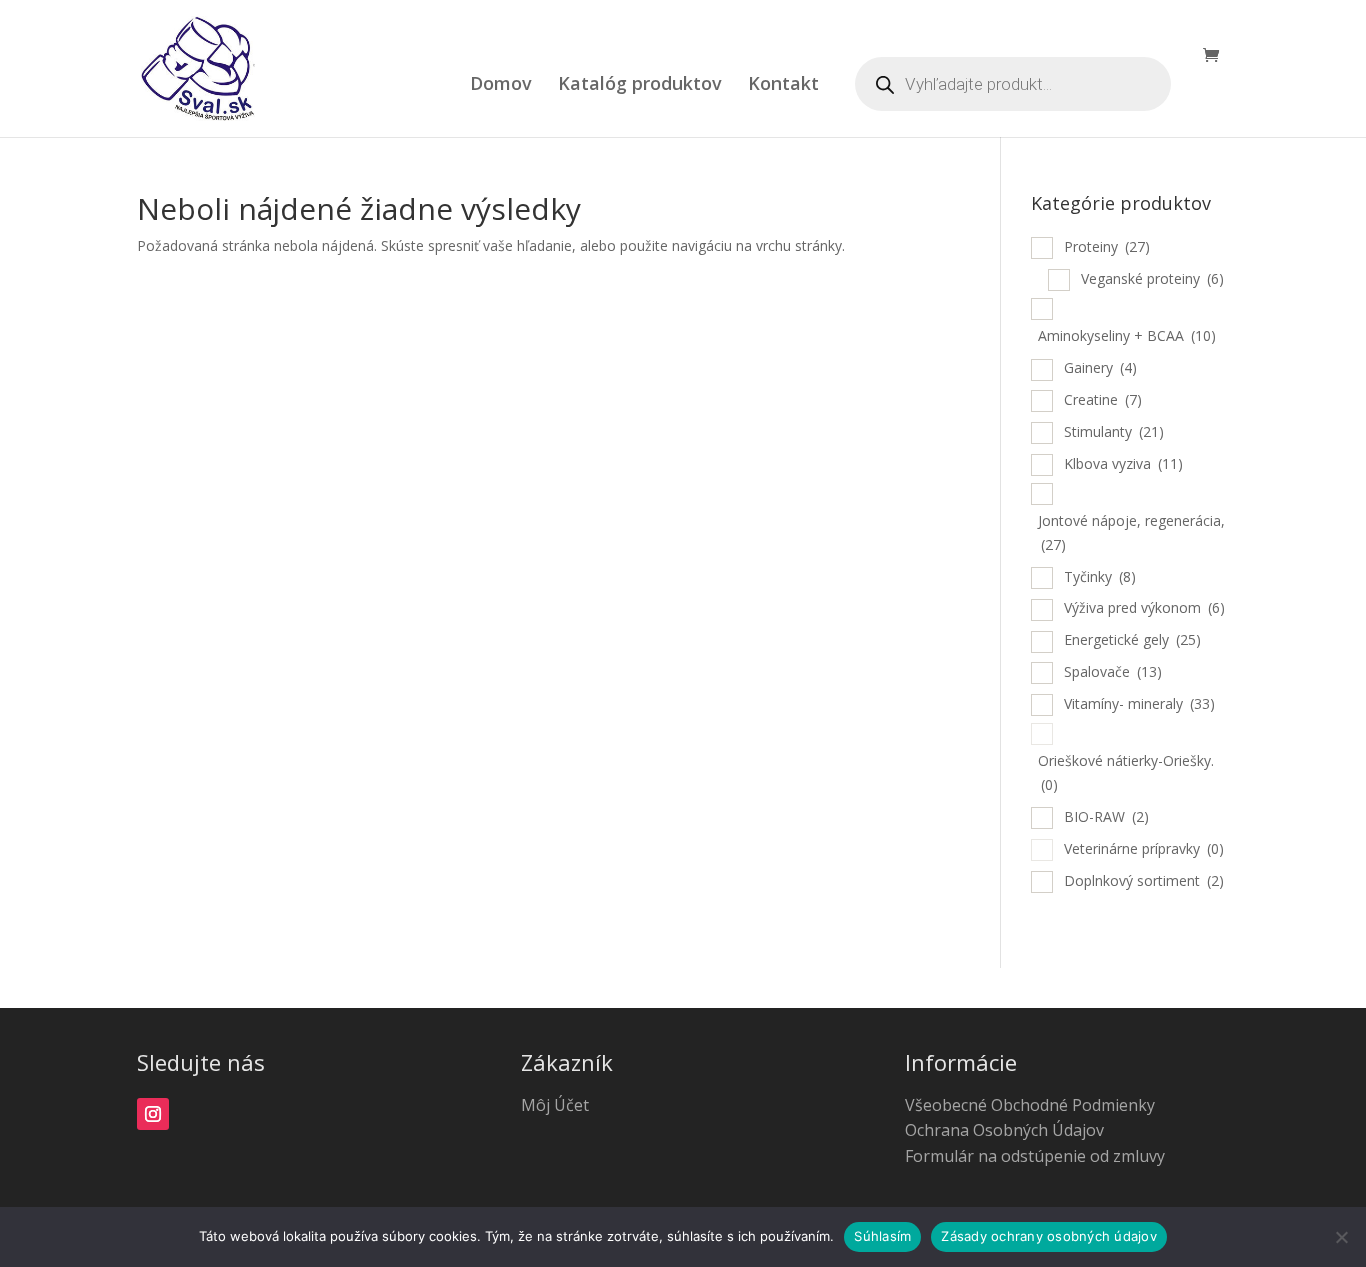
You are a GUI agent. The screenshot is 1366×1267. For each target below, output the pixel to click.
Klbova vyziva (1123, 463)
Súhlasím (882, 1236)
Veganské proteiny (1152, 278)
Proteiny (1107, 246)
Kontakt (783, 85)
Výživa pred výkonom (1144, 607)
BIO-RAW (1106, 816)
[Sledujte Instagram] (153, 1114)
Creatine (1103, 399)
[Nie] (1341, 1237)
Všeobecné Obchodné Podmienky (1030, 1105)
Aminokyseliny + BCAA (1127, 335)
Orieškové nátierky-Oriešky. (1126, 772)
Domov (501, 85)
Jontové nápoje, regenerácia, (1131, 532)
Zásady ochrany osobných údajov (1049, 1236)
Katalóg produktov (640, 85)
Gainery (1100, 367)
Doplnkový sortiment (1144, 880)
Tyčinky (1100, 576)
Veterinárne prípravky (1144, 848)
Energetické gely (1132, 639)
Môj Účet (555, 1105)
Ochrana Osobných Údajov (1004, 1130)
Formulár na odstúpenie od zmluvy (1035, 1156)
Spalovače (1113, 671)
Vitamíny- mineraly (1139, 703)
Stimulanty (1114, 431)
